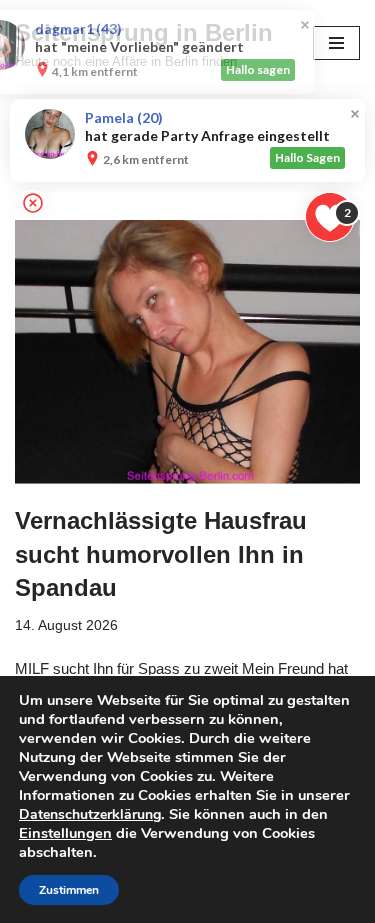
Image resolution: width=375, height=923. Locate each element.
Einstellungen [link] (65, 833)
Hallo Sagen (307, 157)
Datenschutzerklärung (90, 814)
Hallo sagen (313, 69)
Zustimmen (69, 890)
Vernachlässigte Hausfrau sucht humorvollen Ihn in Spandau (161, 554)
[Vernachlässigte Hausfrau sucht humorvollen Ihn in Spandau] (187, 352)
